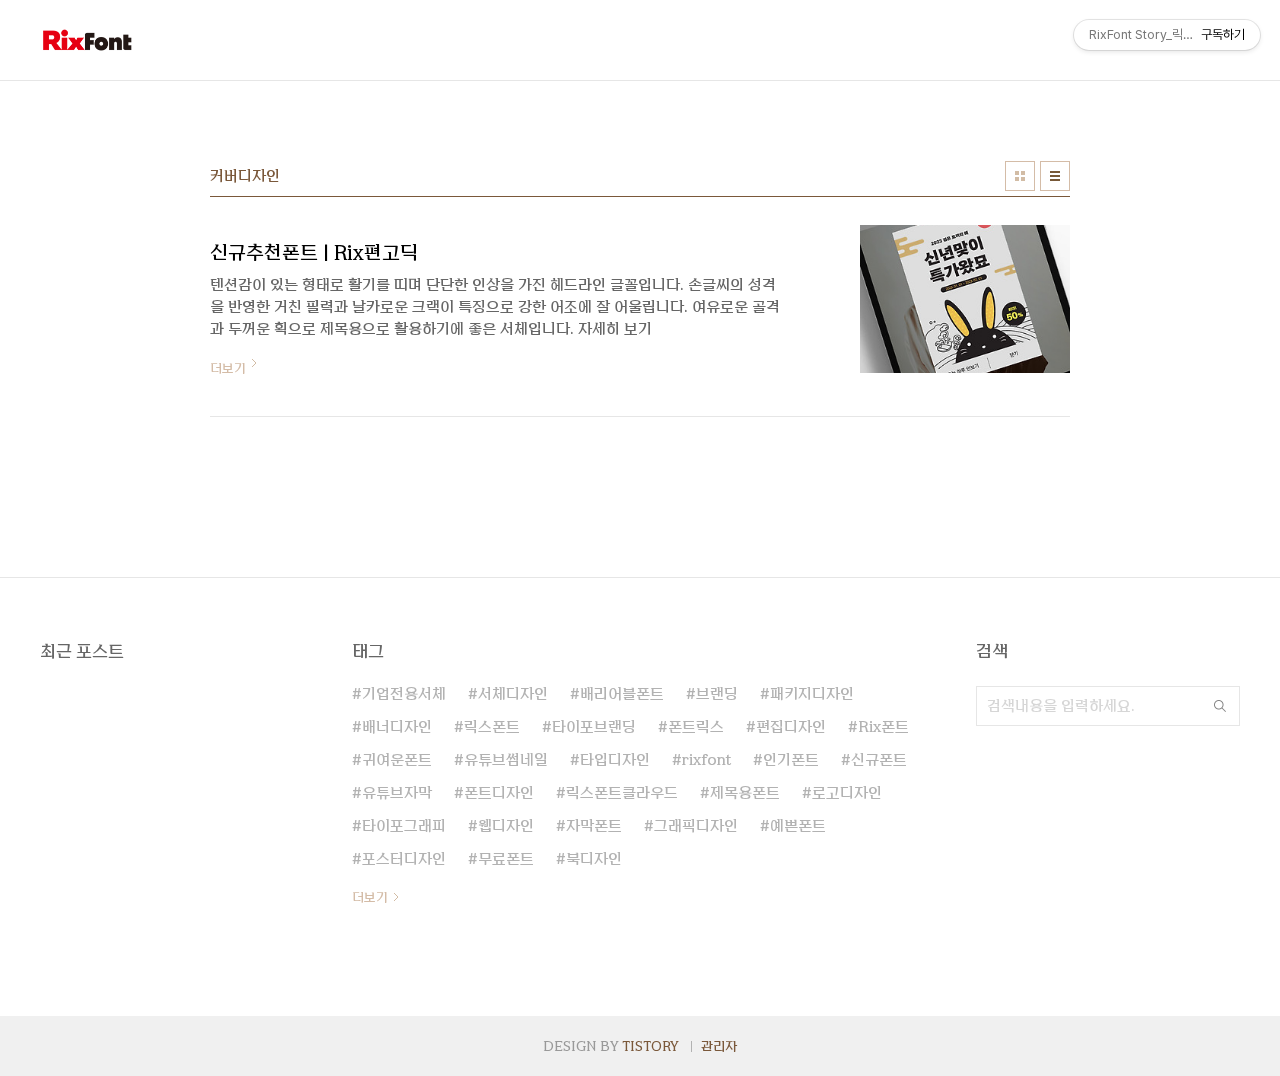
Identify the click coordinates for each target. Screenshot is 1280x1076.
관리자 (719, 1046)
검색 (1220, 706)
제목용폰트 (745, 793)
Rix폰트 (883, 727)
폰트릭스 (696, 727)
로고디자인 (847, 793)
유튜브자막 (397, 793)
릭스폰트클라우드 (622, 793)
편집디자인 (791, 727)
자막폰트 (594, 826)
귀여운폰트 (397, 760)
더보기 (370, 897)
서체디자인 (513, 694)
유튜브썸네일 (506, 760)
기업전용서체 (404, 694)
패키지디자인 (812, 694)
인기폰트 (791, 760)
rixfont (706, 760)
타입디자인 (615, 760)
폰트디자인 (499, 793)
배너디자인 (397, 727)
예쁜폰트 (798, 826)
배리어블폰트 (622, 694)
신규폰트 (879, 760)
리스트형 (1055, 176)
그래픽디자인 (696, 826)
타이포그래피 (404, 826)
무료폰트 (506, 859)
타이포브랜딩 (594, 727)
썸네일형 (1020, 176)
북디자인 (594, 859)
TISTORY (650, 1046)
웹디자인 (506, 826)
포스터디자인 (404, 859)
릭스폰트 (492, 727)
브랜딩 (717, 694)
